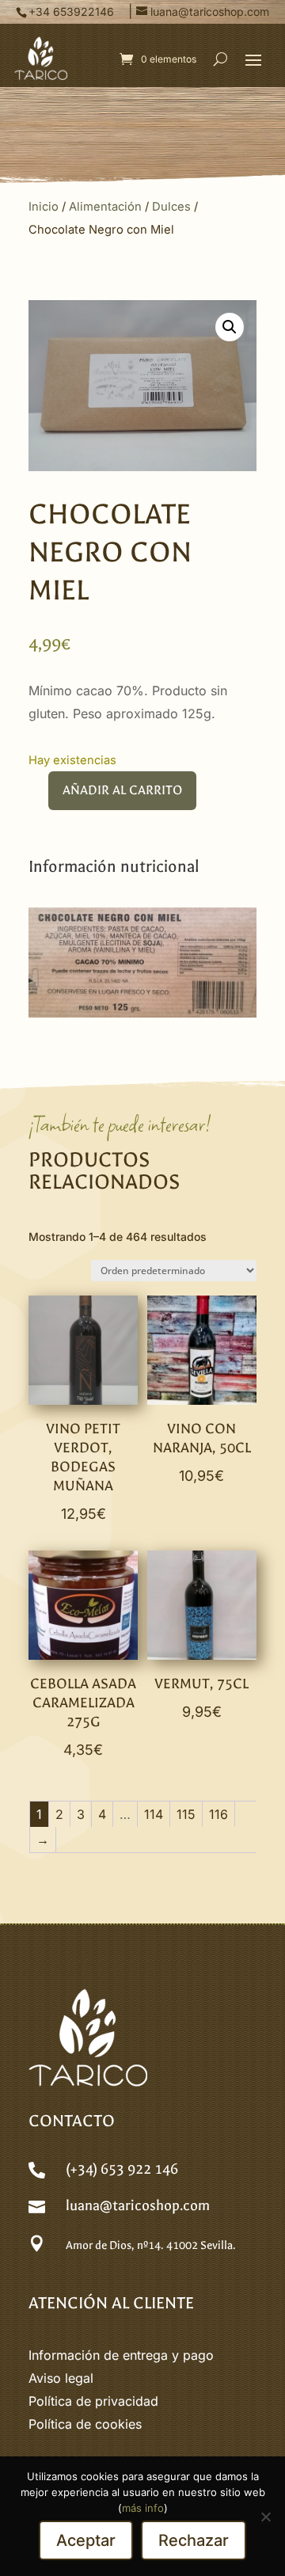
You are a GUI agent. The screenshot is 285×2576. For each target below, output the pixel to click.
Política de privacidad (93, 2401)
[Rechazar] (265, 2517)
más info (143, 2508)
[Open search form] (220, 59)
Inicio (44, 207)
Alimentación (105, 207)
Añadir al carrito (122, 790)
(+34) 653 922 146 (122, 2169)
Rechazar (194, 2540)
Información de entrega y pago (121, 2355)
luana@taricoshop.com (138, 2206)
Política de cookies (85, 2424)
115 (186, 1814)
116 (218, 1814)
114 (154, 1814)
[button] (253, 59)
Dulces (171, 207)
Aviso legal (61, 2378)
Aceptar (86, 2540)
